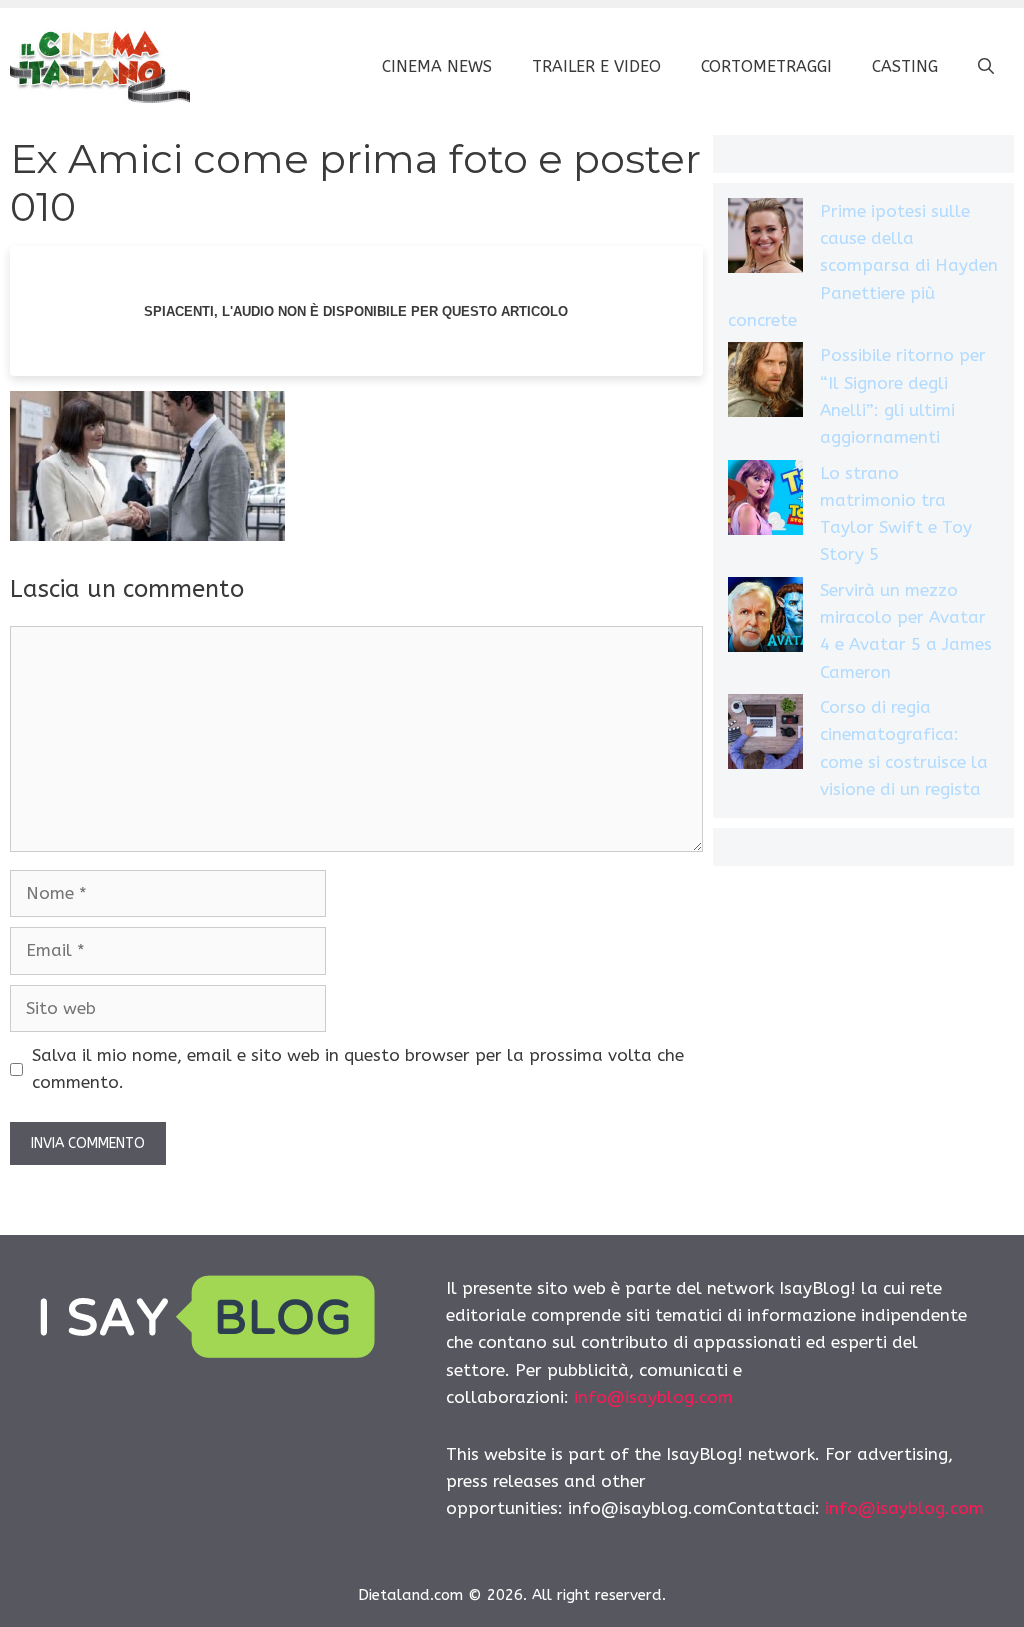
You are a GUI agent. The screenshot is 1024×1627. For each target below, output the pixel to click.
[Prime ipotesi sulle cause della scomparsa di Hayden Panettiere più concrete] (765, 239)
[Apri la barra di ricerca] (986, 67)
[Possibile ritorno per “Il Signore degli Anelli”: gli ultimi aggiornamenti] (765, 383)
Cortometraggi (766, 66)
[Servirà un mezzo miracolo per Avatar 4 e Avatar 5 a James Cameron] (765, 618)
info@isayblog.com (653, 1397)
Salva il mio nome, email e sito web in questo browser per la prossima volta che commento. (358, 1068)
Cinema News (437, 66)
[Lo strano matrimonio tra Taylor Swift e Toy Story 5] (765, 501)
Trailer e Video (596, 66)
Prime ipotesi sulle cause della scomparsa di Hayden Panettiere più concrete (863, 265)
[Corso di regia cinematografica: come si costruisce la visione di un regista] (765, 735)
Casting (905, 66)
